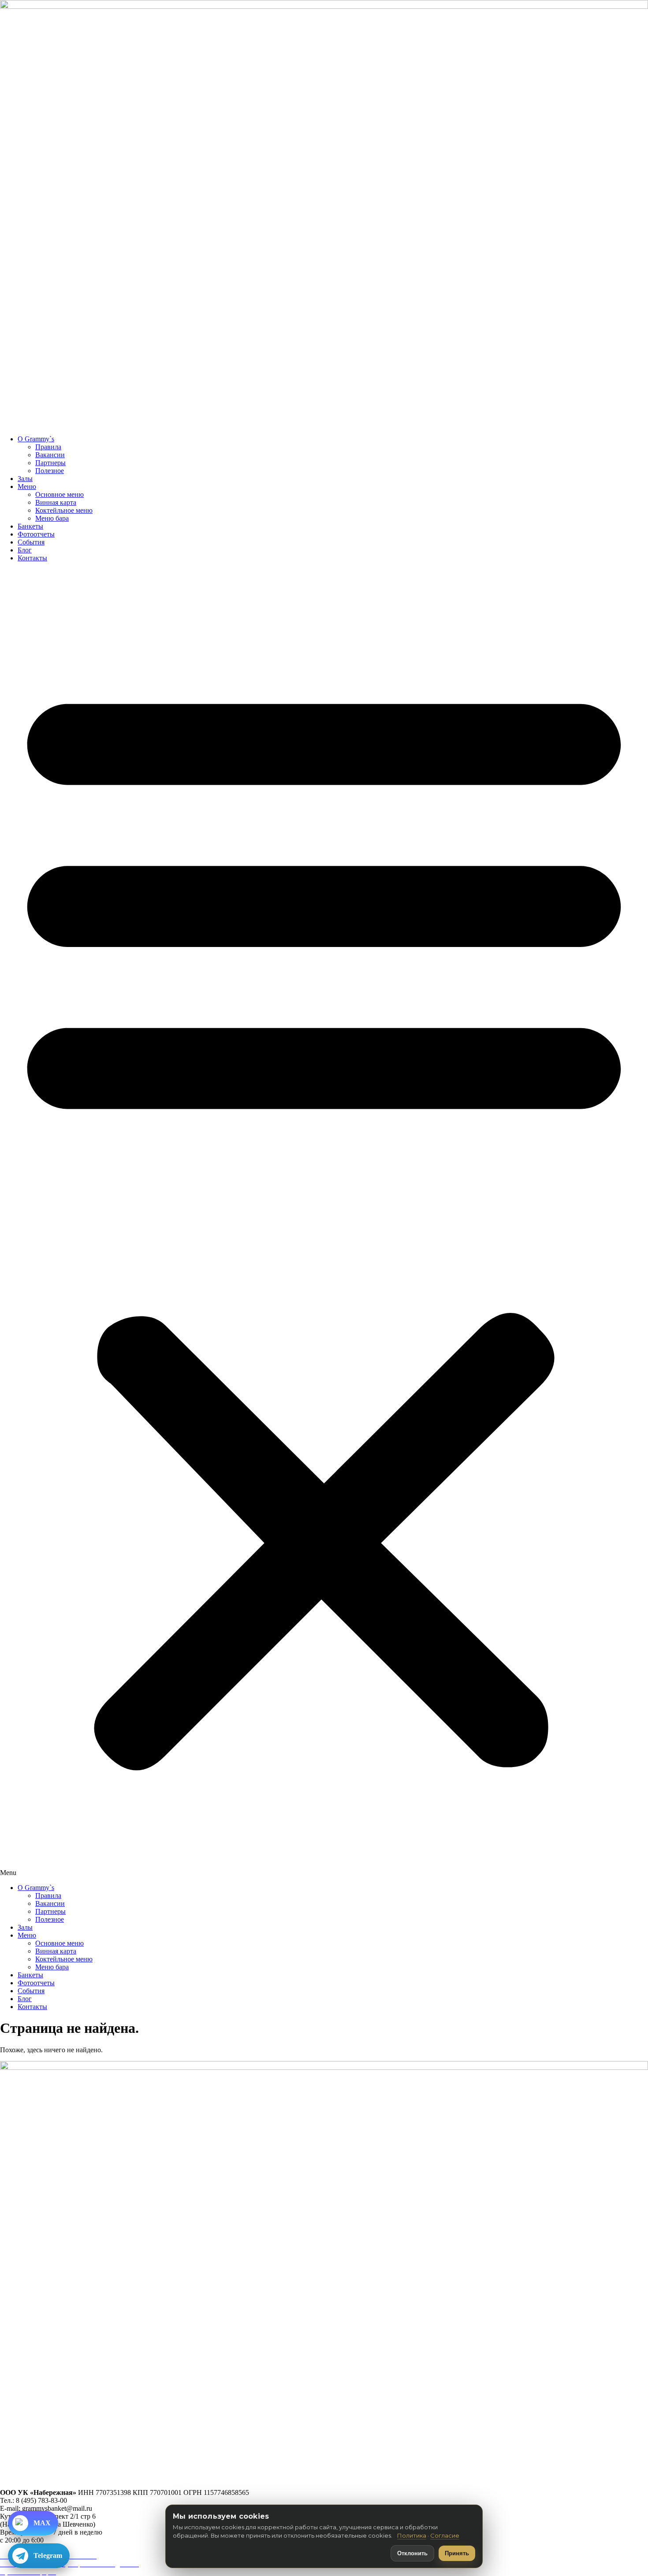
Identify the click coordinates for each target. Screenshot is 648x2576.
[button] (324, 1223)
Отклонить (412, 2553)
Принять (457, 2553)
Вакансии (50, 455)
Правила (48, 447)
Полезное (50, 471)
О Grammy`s (36, 439)
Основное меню (60, 494)
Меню (27, 486)
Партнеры (50, 463)
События (31, 542)
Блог (25, 550)
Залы (25, 479)
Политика (412, 2535)
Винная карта (56, 502)
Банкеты (30, 526)
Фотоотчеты (36, 534)
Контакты (32, 558)
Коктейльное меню (64, 510)
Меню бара (52, 518)
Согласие (445, 2535)
